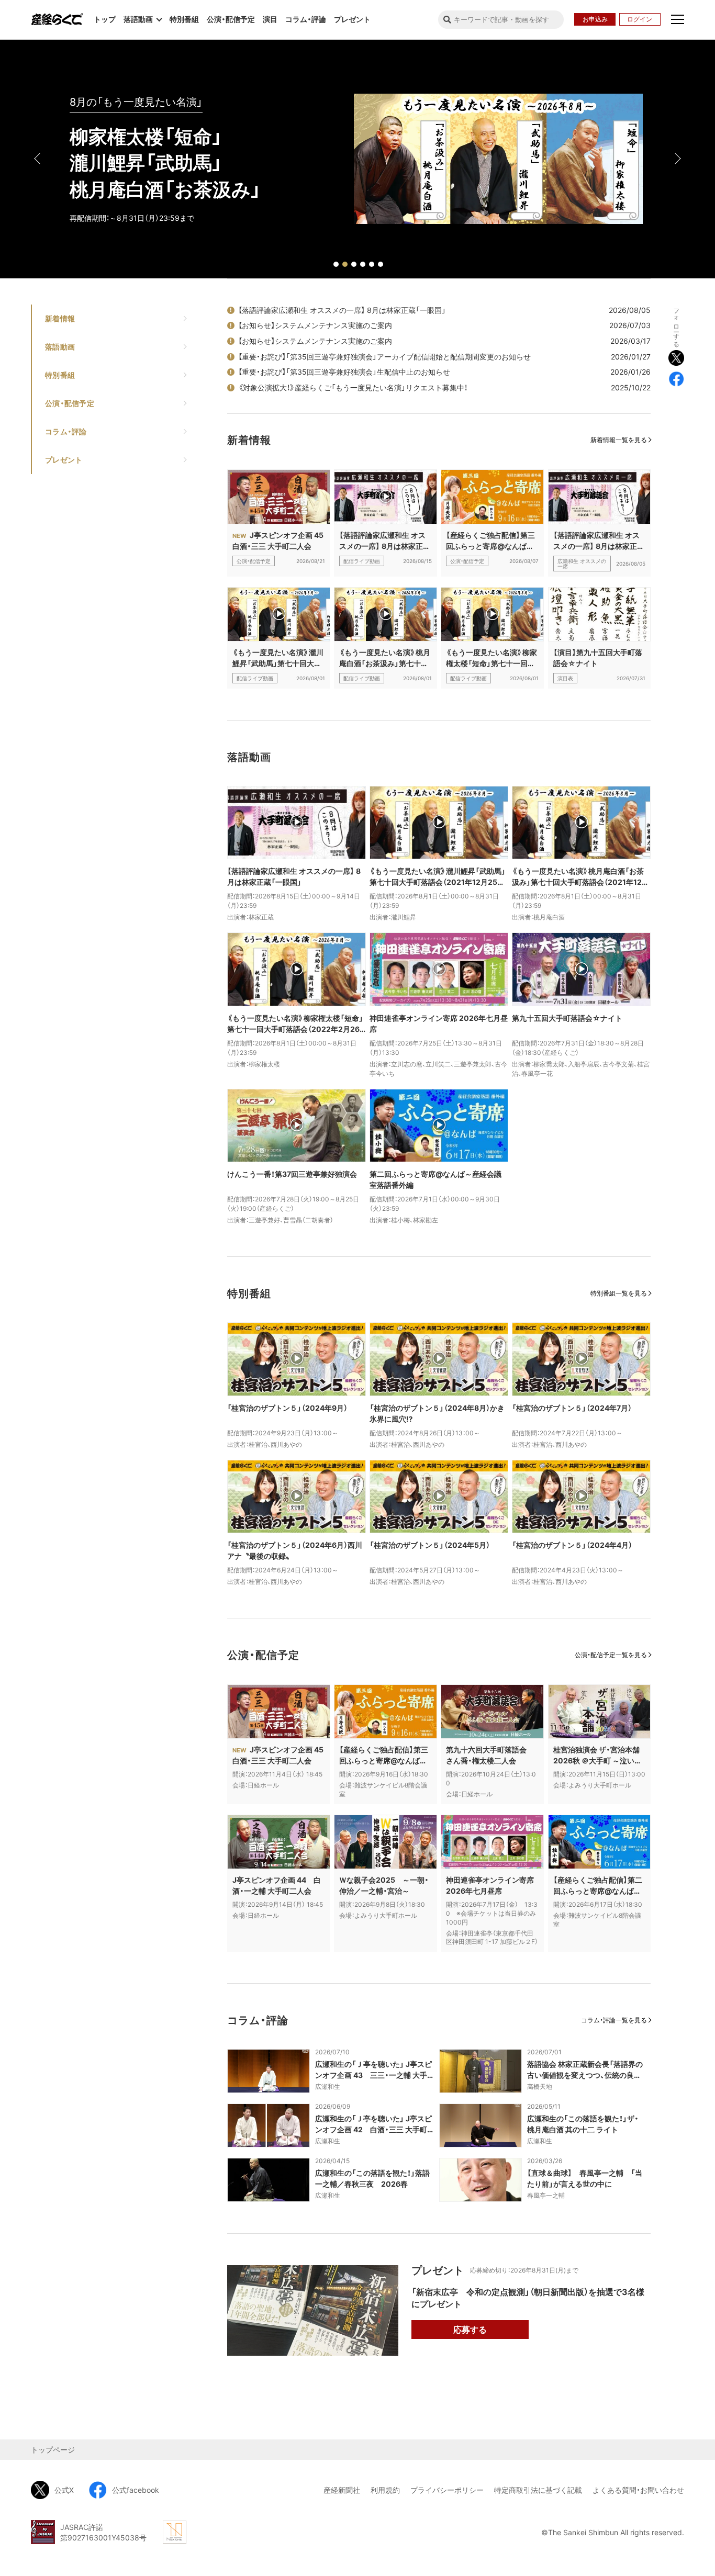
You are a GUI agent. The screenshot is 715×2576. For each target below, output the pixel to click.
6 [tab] (381, 264)
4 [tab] (363, 264)
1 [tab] (336, 264)
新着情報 (60, 318)
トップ (105, 19)
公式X (64, 2490)
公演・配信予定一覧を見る (611, 1655)
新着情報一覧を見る (619, 440)
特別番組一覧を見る (619, 1293)
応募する (470, 2330)
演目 (270, 19)
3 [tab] (354, 264)
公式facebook (136, 2490)
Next (677, 159)
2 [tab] (345, 264)
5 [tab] (372, 264)
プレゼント (352, 19)
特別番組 (184, 19)
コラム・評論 (306, 19)
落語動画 (60, 347)
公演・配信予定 (231, 19)
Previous (38, 159)
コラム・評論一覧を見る (614, 2020)
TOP (674, 2422)
